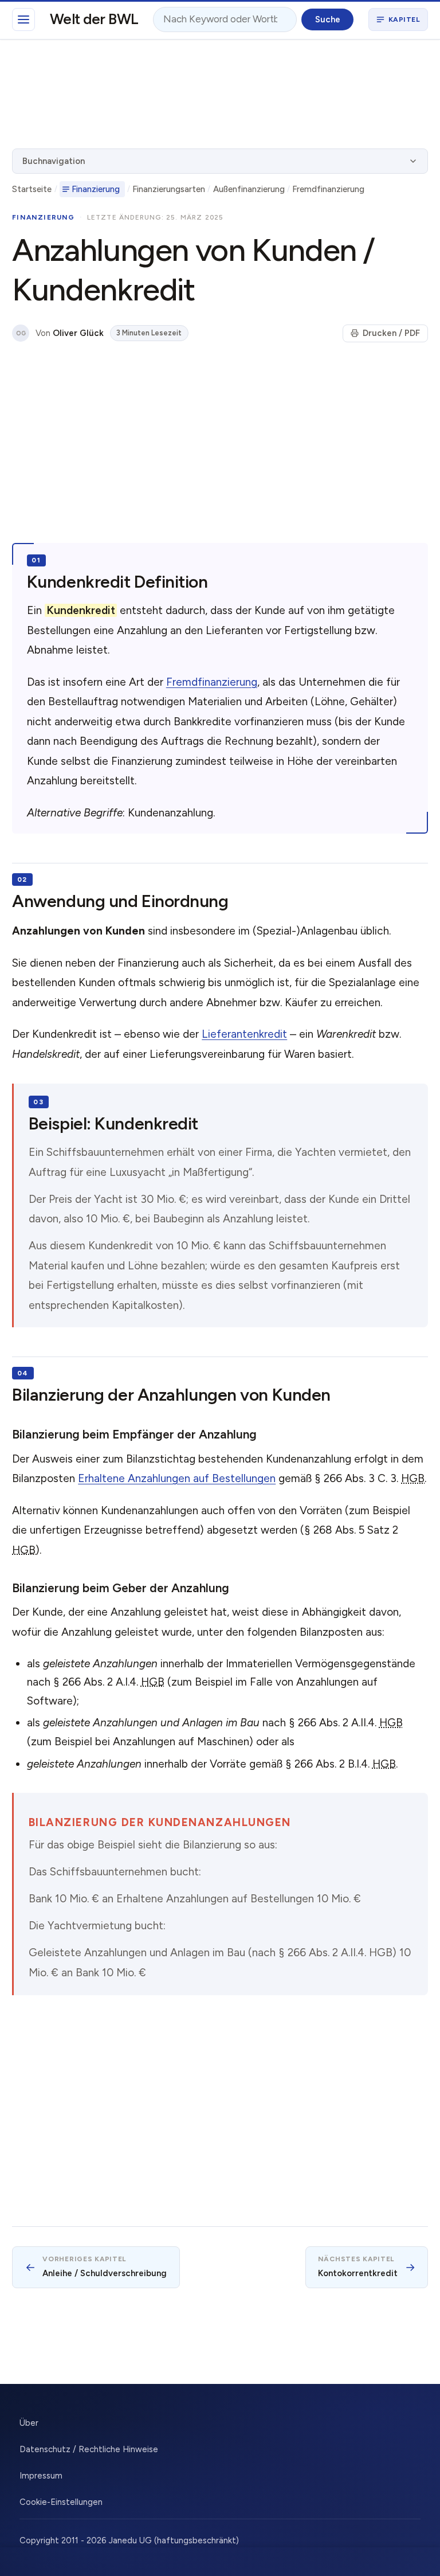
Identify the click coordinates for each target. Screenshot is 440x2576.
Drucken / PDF (391, 333)
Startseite (32, 189)
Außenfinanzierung (249, 189)
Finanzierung (96, 189)
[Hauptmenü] (23, 19)
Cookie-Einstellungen (61, 2502)
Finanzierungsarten (169, 189)
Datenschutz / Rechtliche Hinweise (89, 2449)
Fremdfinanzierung (328, 189)
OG (21, 333)
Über (29, 2423)
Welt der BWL (94, 19)
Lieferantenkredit (244, 1034)
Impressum (41, 2476)
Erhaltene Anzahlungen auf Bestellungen (177, 1478)
